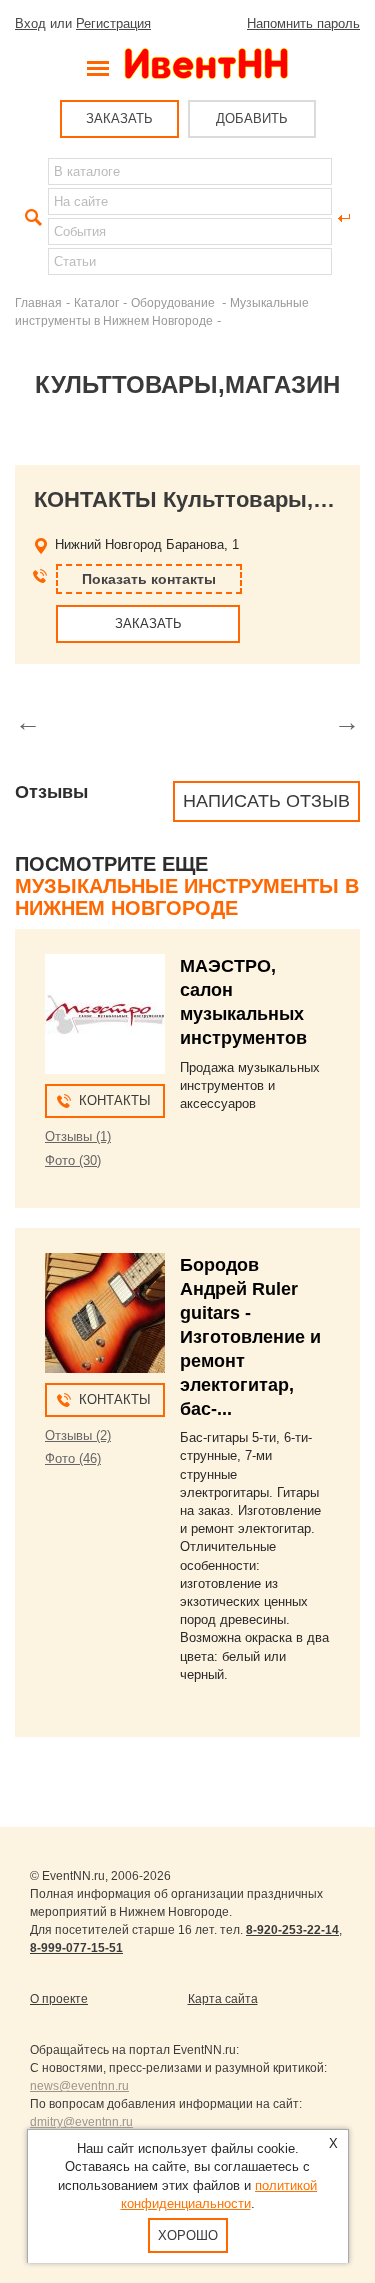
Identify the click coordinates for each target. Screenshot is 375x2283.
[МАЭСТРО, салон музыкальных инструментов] (105, 1014)
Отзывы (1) (78, 1136)
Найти (31, 218)
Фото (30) (73, 1160)
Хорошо (188, 2235)
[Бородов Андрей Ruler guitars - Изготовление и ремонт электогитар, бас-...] (105, 1313)
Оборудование (174, 302)
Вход (30, 23)
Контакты (115, 1100)
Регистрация (113, 23)
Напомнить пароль (303, 23)
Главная (38, 302)
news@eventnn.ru (79, 2086)
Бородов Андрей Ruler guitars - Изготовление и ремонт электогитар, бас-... (250, 1337)
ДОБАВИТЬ (252, 118)
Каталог (96, 302)
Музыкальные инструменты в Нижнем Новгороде (187, 897)
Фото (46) (73, 1458)
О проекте (59, 1999)
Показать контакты (149, 579)
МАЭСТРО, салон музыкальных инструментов (243, 1002)
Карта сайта (223, 1999)
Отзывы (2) (78, 1435)
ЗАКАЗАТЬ (119, 118)
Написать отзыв (266, 801)
